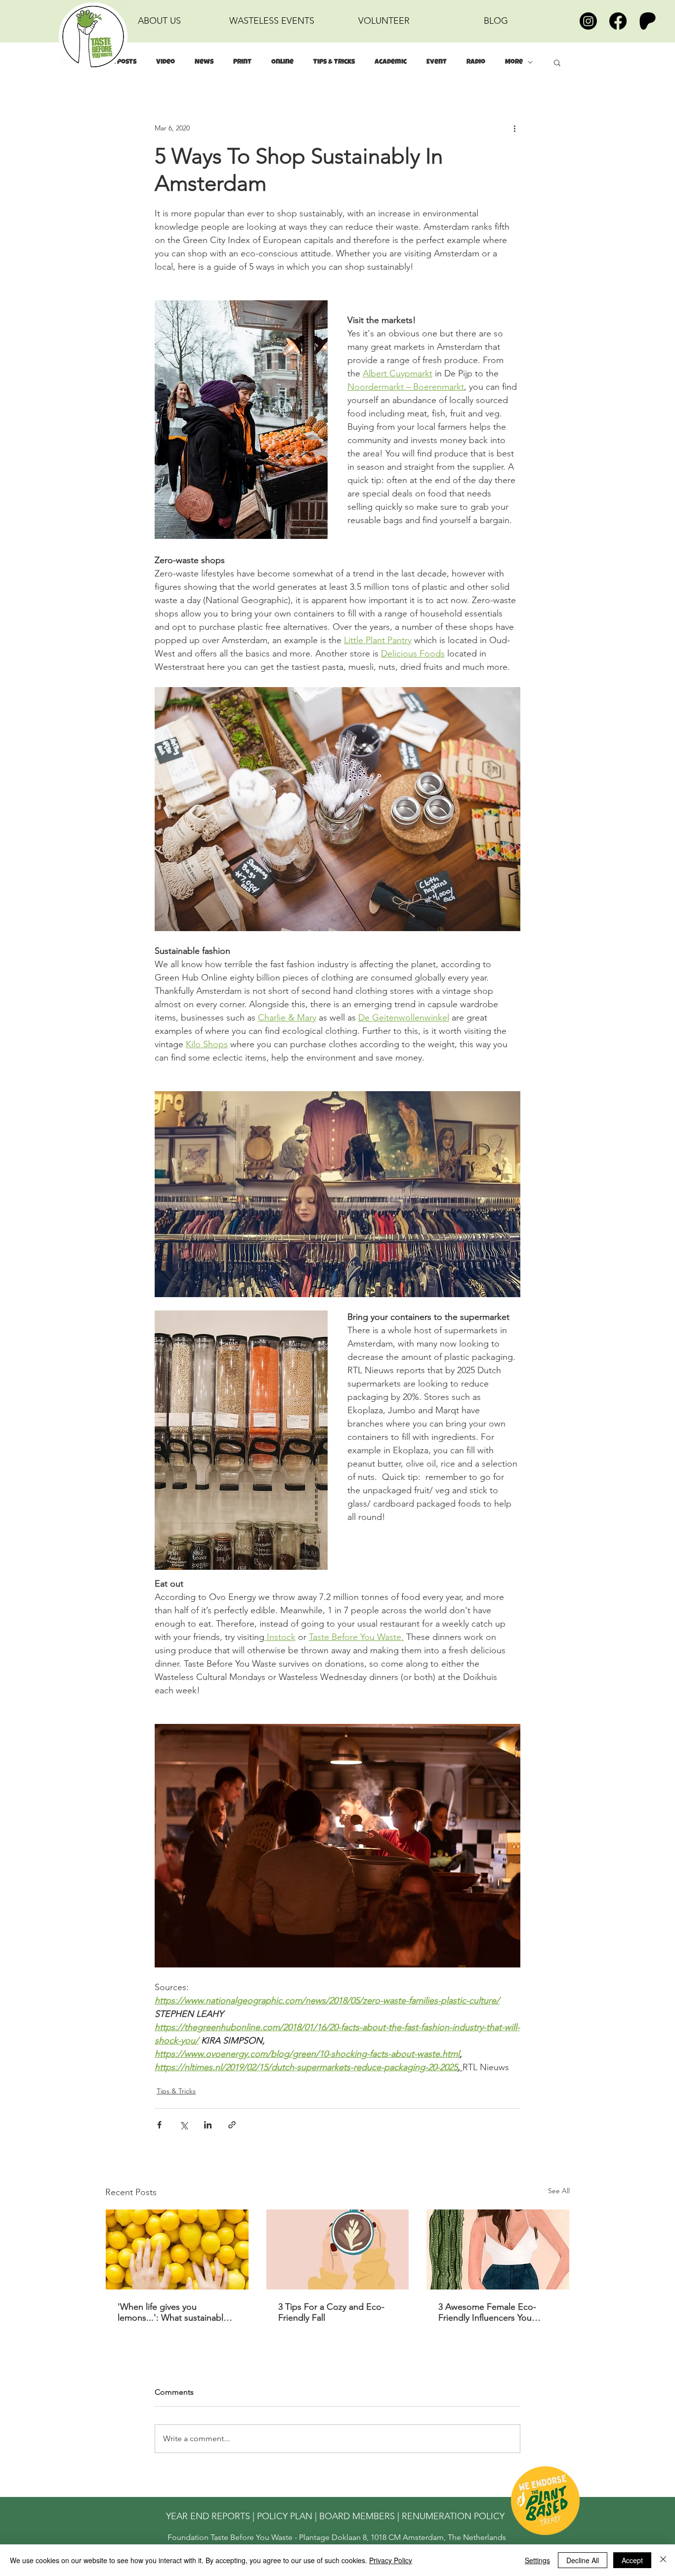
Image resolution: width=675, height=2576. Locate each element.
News (204, 62)
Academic (391, 62)
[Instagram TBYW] (588, 21)
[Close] (663, 2560)
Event (437, 62)
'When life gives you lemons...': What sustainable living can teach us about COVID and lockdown (173, 2312)
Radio (476, 62)
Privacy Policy (391, 2560)
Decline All (583, 2560)
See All (559, 2191)
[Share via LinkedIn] (208, 2125)
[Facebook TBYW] (618, 21)
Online (282, 62)
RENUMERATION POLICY (453, 2516)
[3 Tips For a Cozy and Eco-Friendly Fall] (338, 2249)
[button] (557, 62)
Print (242, 62)
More (514, 62)
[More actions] (514, 128)
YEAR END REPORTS (208, 2516)
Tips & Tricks (334, 62)
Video (166, 62)
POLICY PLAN (285, 2516)
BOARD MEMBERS (357, 2516)
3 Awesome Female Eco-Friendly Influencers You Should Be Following (487, 2312)
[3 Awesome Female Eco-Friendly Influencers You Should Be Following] (498, 2249)
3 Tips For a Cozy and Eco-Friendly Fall (331, 2312)
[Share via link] (232, 2125)
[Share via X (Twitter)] (184, 2125)
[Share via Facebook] (159, 2125)
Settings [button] (537, 2560)
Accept (632, 2560)
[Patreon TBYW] (648, 21)
